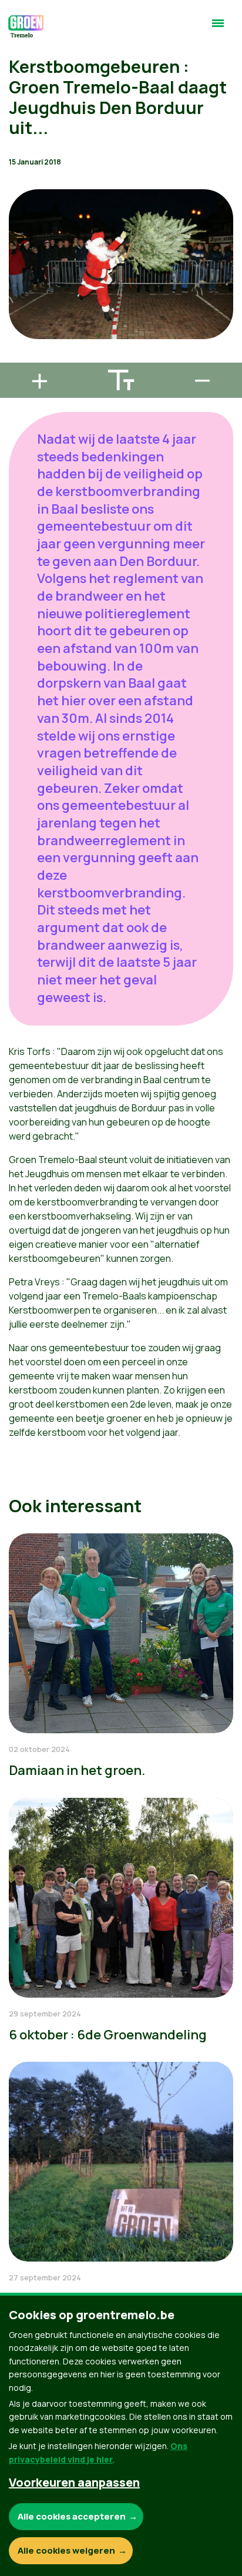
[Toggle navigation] (218, 28)
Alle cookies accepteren (72, 2516)
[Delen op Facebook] (18, 290)
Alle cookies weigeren (66, 2550)
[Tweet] (18, 324)
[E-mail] (18, 357)
